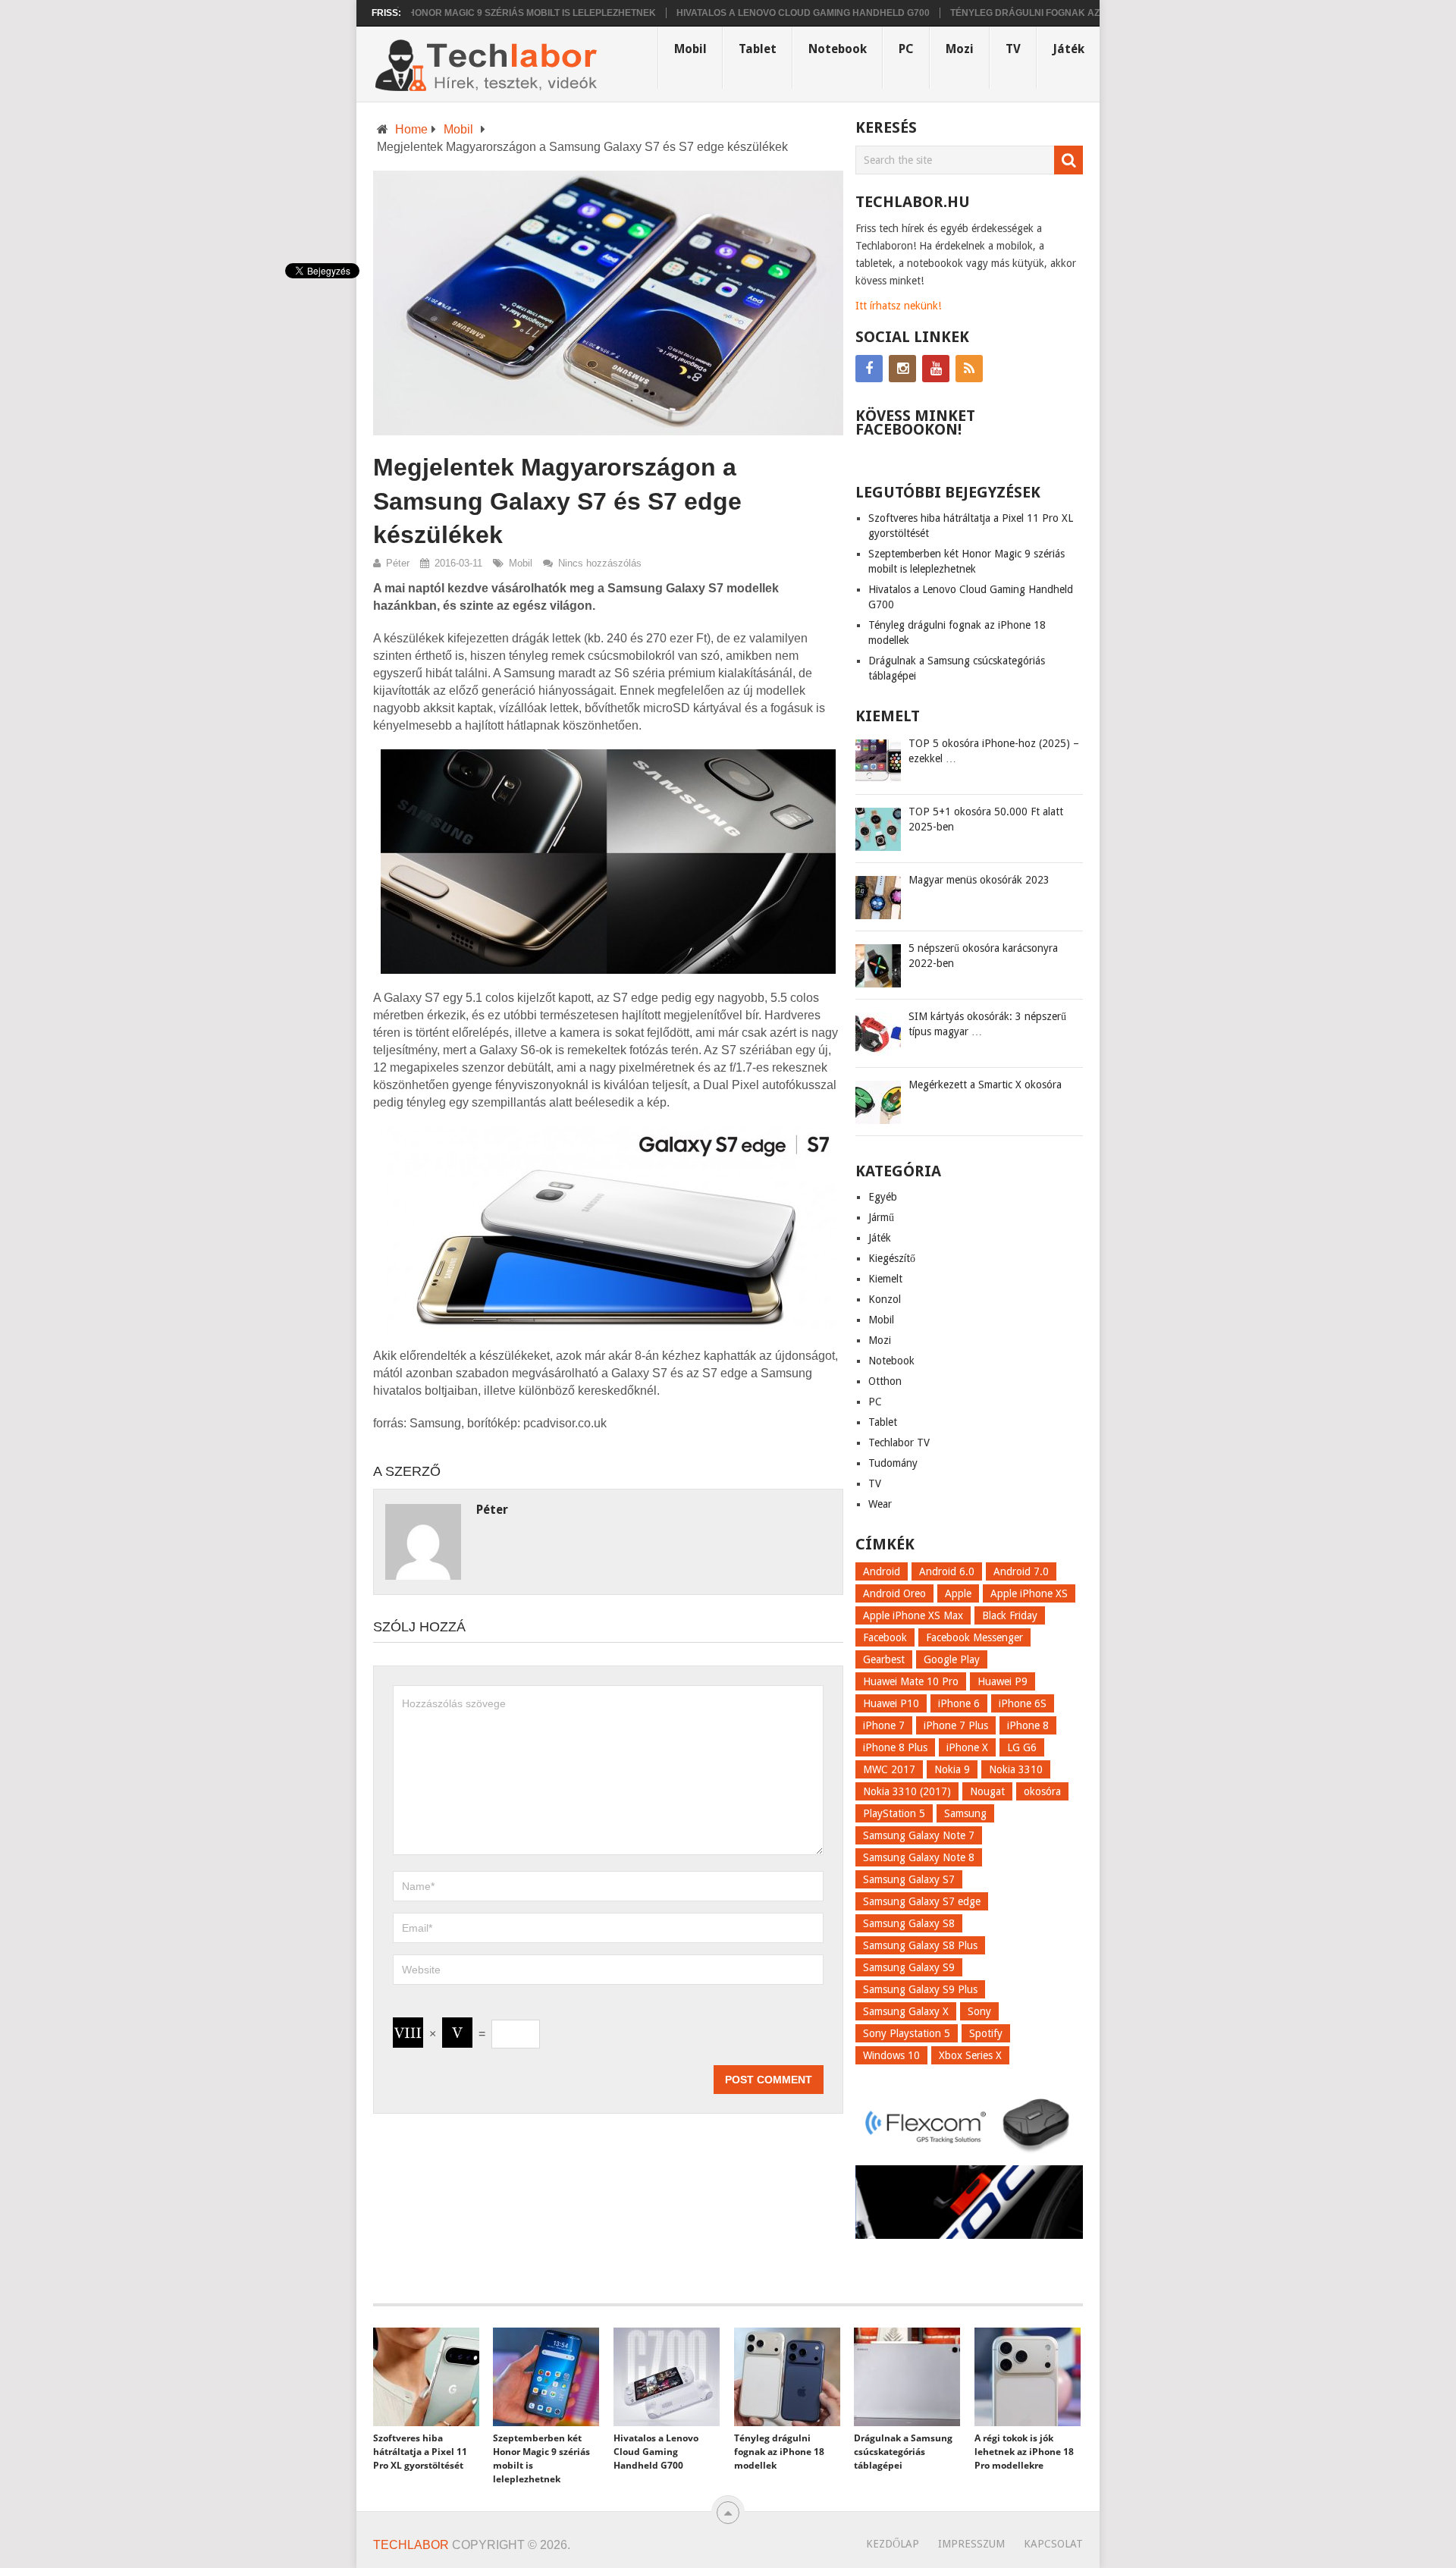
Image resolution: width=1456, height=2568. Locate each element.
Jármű (881, 1217)
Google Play (952, 1659)
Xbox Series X (970, 2055)
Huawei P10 (891, 1703)
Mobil (690, 49)
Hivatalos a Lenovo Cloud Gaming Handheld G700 (746, 13)
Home (411, 129)
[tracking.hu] (969, 2235)
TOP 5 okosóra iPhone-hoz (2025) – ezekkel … (994, 751)
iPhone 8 (1028, 1725)
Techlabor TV (899, 1443)
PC (906, 49)
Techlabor (411, 2545)
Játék (1068, 49)
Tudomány (893, 1463)
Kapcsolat (1053, 2544)
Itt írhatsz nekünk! (898, 306)
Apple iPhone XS (1029, 1593)
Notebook (838, 49)
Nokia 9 (952, 1769)
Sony (979, 2011)
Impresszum (971, 2544)
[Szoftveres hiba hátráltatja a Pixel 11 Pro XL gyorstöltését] (426, 2377)
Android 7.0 (1021, 1571)
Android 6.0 (947, 1571)
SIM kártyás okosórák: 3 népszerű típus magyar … (987, 1024)
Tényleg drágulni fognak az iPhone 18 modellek (1020, 13)
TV (1013, 49)
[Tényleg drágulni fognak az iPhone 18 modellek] (787, 2377)
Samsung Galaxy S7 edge (922, 1901)
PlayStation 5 (894, 1813)
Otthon (885, 1381)
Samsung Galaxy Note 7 (919, 1835)
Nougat (987, 1791)
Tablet (758, 49)
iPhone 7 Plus (956, 1725)
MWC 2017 (889, 1769)
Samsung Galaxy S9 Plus (920, 1989)
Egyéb (883, 1197)
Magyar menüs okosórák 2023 (979, 880)
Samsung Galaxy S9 (909, 1967)
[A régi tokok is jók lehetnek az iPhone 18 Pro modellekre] (1028, 2377)
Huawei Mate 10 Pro (911, 1681)
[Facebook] (869, 369)
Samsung (965, 1813)
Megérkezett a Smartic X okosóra (985, 1085)
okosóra (1042, 1791)
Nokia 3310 (1016, 1769)
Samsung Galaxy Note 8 (919, 1857)
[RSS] (969, 369)
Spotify (986, 2033)
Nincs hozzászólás (600, 563)
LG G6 (1022, 1747)
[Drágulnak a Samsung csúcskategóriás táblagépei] (907, 2377)
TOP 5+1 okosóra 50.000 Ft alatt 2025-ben (986, 819)
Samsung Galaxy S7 (909, 1879)
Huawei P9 (1003, 1681)
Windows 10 (891, 2055)
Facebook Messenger (974, 1637)
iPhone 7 (884, 1725)
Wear (880, 1504)
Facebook (885, 1637)
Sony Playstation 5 (907, 2033)
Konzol (885, 1299)
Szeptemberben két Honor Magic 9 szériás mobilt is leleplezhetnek (423, 13)
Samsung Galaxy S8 (909, 1923)
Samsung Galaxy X (906, 2011)
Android (882, 1571)
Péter (398, 563)
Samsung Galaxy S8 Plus (920, 1945)
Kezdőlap (893, 2544)
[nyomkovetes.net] (969, 2156)
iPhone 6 (959, 1703)
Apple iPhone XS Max (913, 1615)
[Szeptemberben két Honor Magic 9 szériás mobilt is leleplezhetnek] (546, 2377)
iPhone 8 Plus (895, 1747)
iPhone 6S (1023, 1703)
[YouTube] (936, 369)
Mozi (960, 49)
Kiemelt (885, 1279)
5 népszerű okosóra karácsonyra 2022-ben (983, 956)
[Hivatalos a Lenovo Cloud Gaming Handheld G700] (667, 2377)
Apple (958, 1593)
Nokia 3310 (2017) (907, 1791)
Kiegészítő (892, 1258)
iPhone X (967, 1747)
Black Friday (1010, 1615)
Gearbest (884, 1659)
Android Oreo (894, 1593)
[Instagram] (902, 369)
